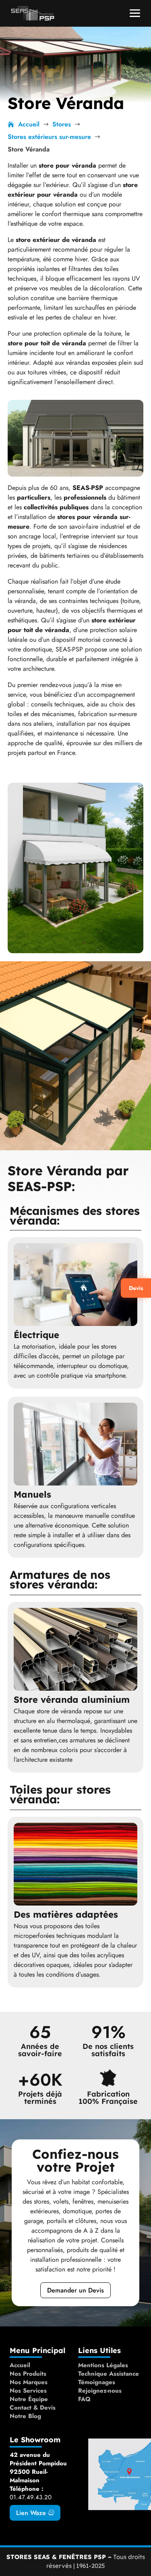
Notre (19, 2416)
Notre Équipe (29, 2399)
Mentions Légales (103, 2365)
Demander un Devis (75, 2290)
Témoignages (97, 2382)
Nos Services (28, 2391)
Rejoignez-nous (100, 2391)
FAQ (84, 2399)
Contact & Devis (33, 2408)
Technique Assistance (109, 2374)
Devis (136, 1288)
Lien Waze (31, 2513)
